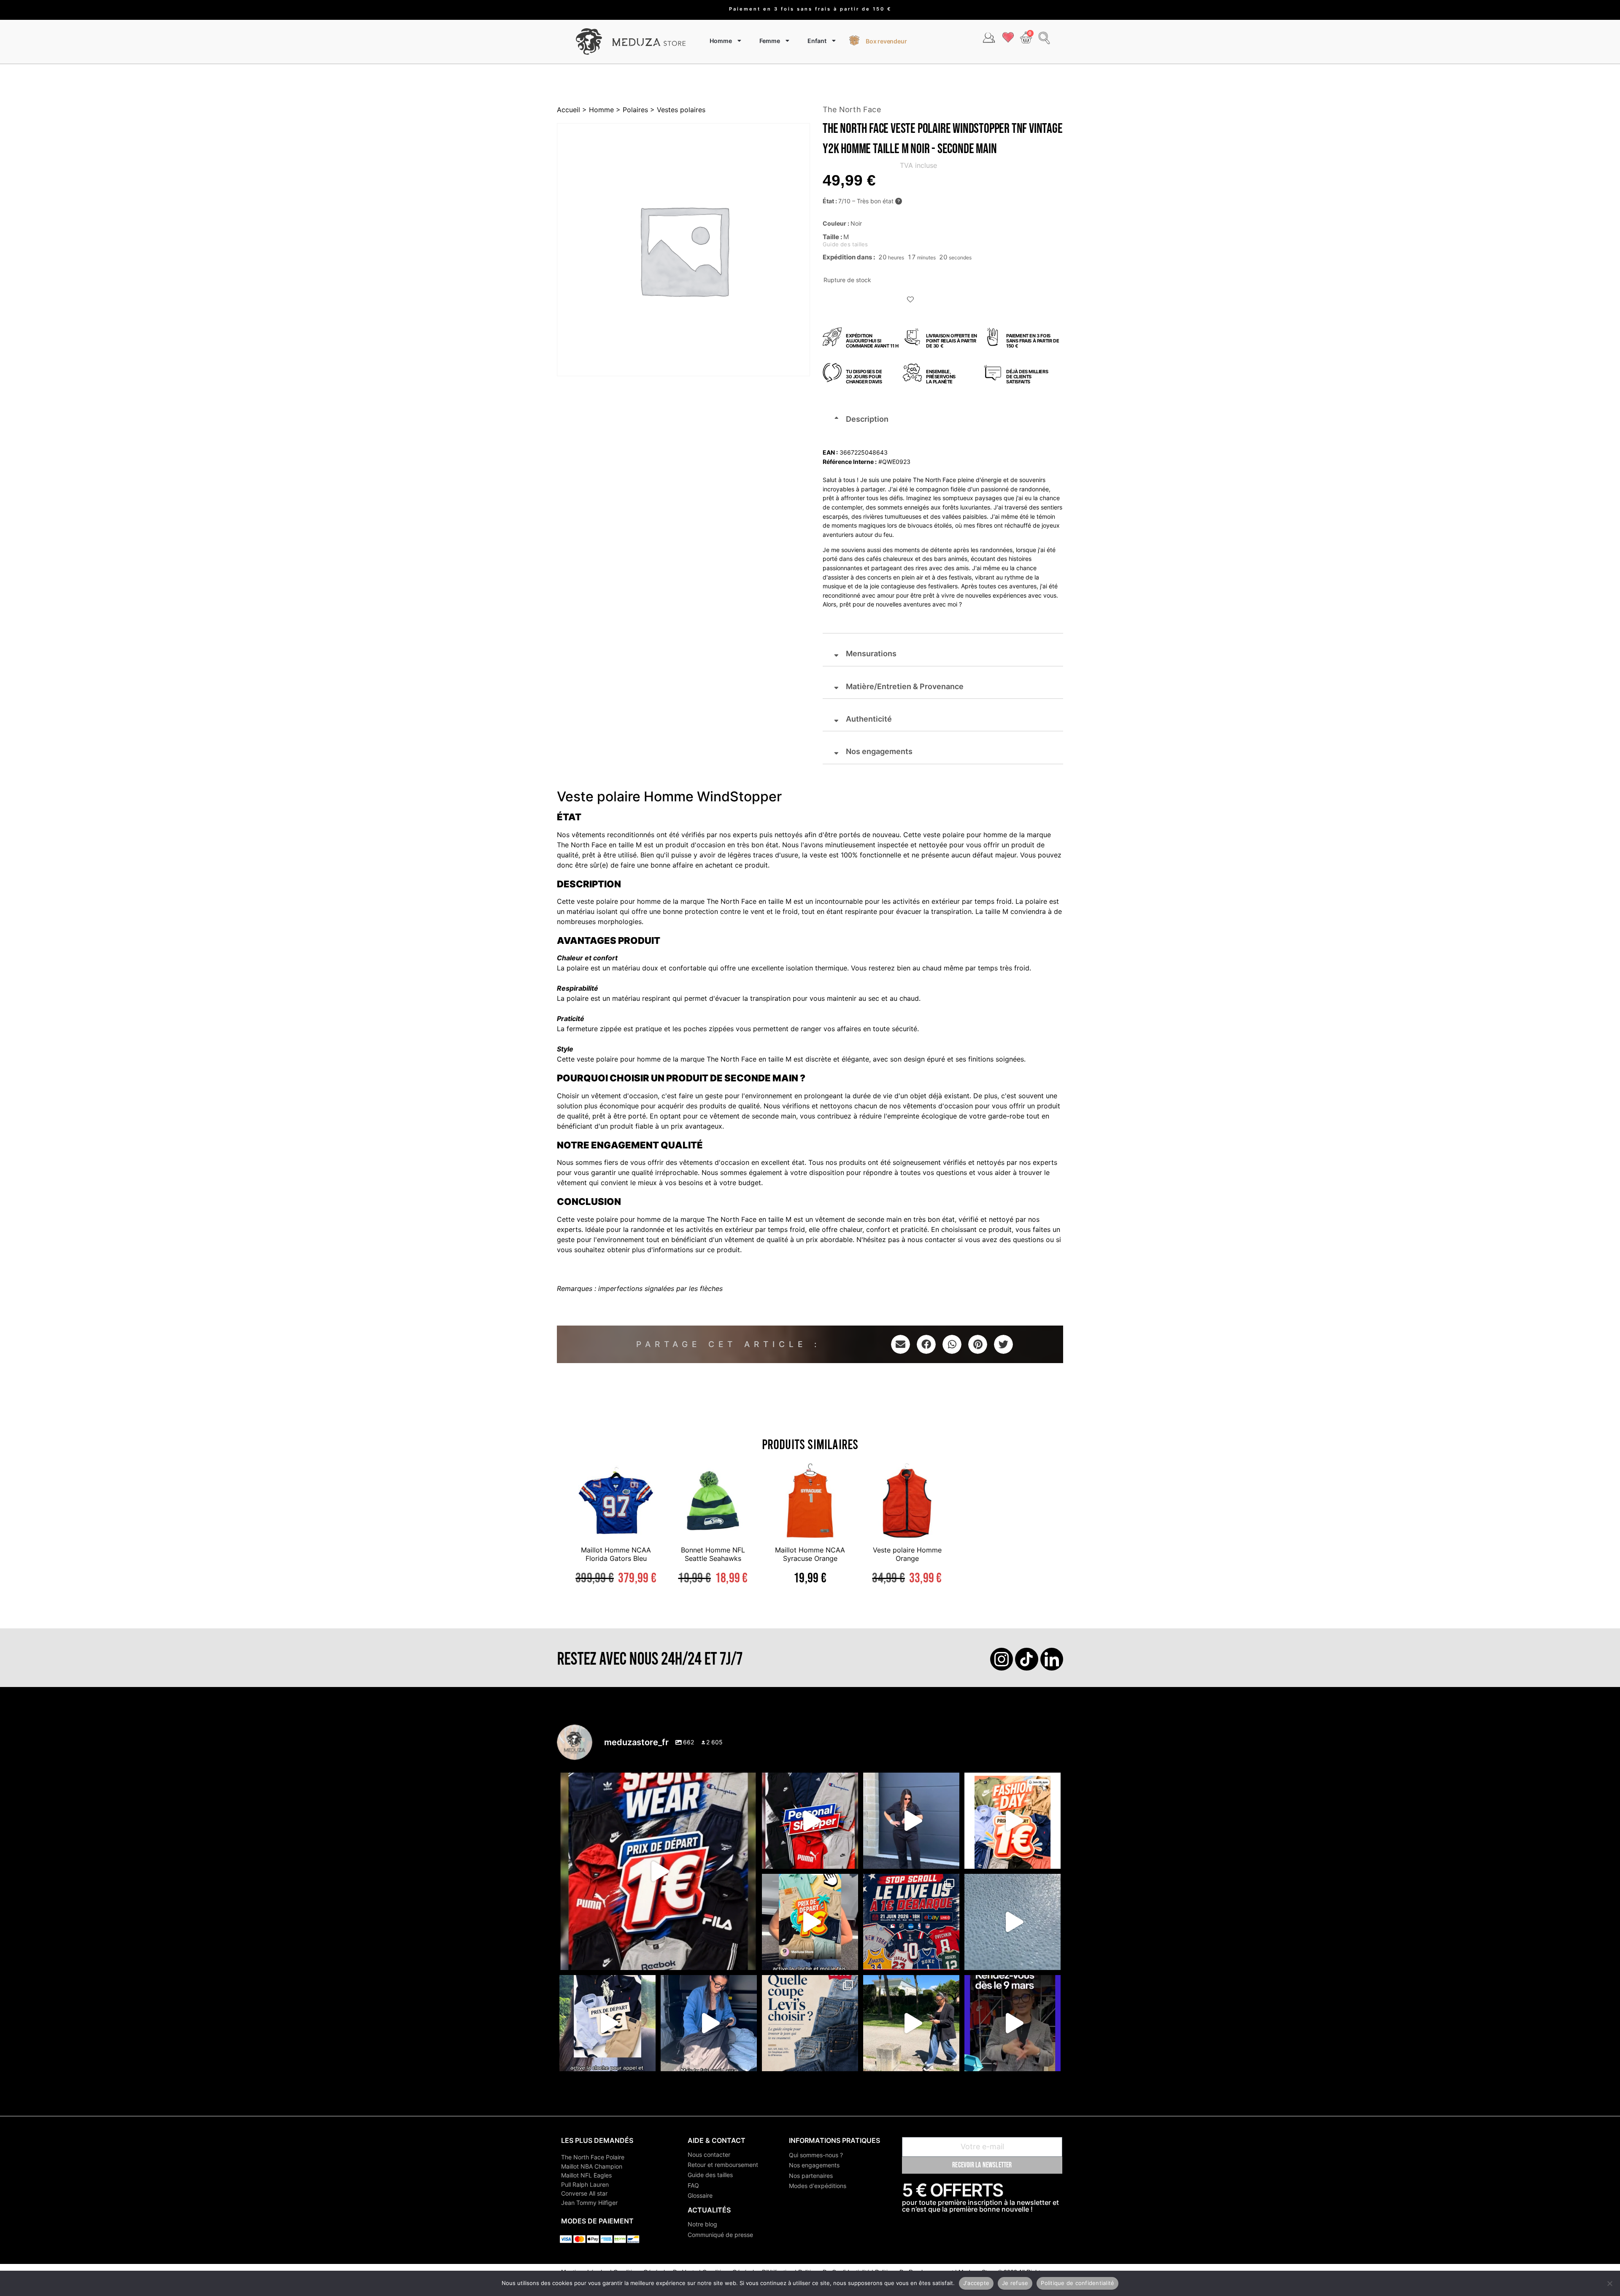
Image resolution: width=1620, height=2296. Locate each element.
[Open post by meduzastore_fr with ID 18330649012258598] (658, 1871)
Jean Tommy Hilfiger (589, 2203)
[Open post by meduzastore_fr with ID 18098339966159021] (810, 2023)
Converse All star (584, 2193)
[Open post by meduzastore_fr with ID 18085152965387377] (607, 2023)
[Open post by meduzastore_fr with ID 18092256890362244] (911, 1922)
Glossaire (700, 2195)
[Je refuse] (1609, 2283)
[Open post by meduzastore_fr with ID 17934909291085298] (1012, 1821)
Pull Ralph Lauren (585, 2184)
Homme (721, 41)
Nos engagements (814, 2165)
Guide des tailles (710, 2175)
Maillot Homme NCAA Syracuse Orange (810, 1554)
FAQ (693, 2185)
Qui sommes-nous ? (816, 2155)
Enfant (817, 41)
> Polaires (631, 110)
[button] (911, 300)
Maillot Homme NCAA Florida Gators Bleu (616, 1554)
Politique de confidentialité (1077, 2283)
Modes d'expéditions (818, 2186)
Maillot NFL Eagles (586, 2175)
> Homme (597, 110)
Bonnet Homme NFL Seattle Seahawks (713, 1554)
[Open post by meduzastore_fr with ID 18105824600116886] (810, 1821)
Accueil (568, 110)
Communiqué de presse (720, 2235)
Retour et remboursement (723, 2165)
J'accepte (976, 2283)
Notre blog (702, 2224)
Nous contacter (709, 2155)
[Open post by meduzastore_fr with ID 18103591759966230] (709, 2023)
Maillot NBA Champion (592, 2166)
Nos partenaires (811, 2176)
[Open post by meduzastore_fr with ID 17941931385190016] (911, 2023)
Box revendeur (886, 41)
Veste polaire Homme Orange (907, 1554)
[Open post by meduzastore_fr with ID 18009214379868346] (810, 1922)
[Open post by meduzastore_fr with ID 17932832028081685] (1012, 2023)
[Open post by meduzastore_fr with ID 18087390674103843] (1012, 1922)
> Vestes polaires (677, 110)
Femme (770, 41)
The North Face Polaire (593, 2157)
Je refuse (1015, 2283)
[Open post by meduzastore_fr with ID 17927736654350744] (911, 1821)
